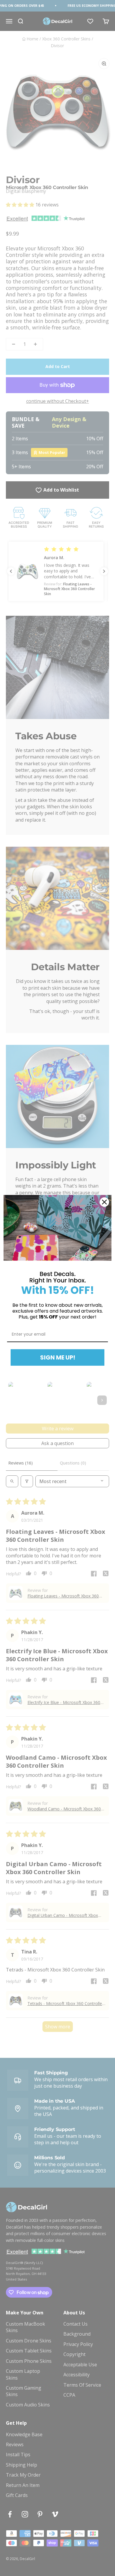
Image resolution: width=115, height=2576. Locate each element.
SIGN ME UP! (58, 1357)
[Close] (104, 1202)
